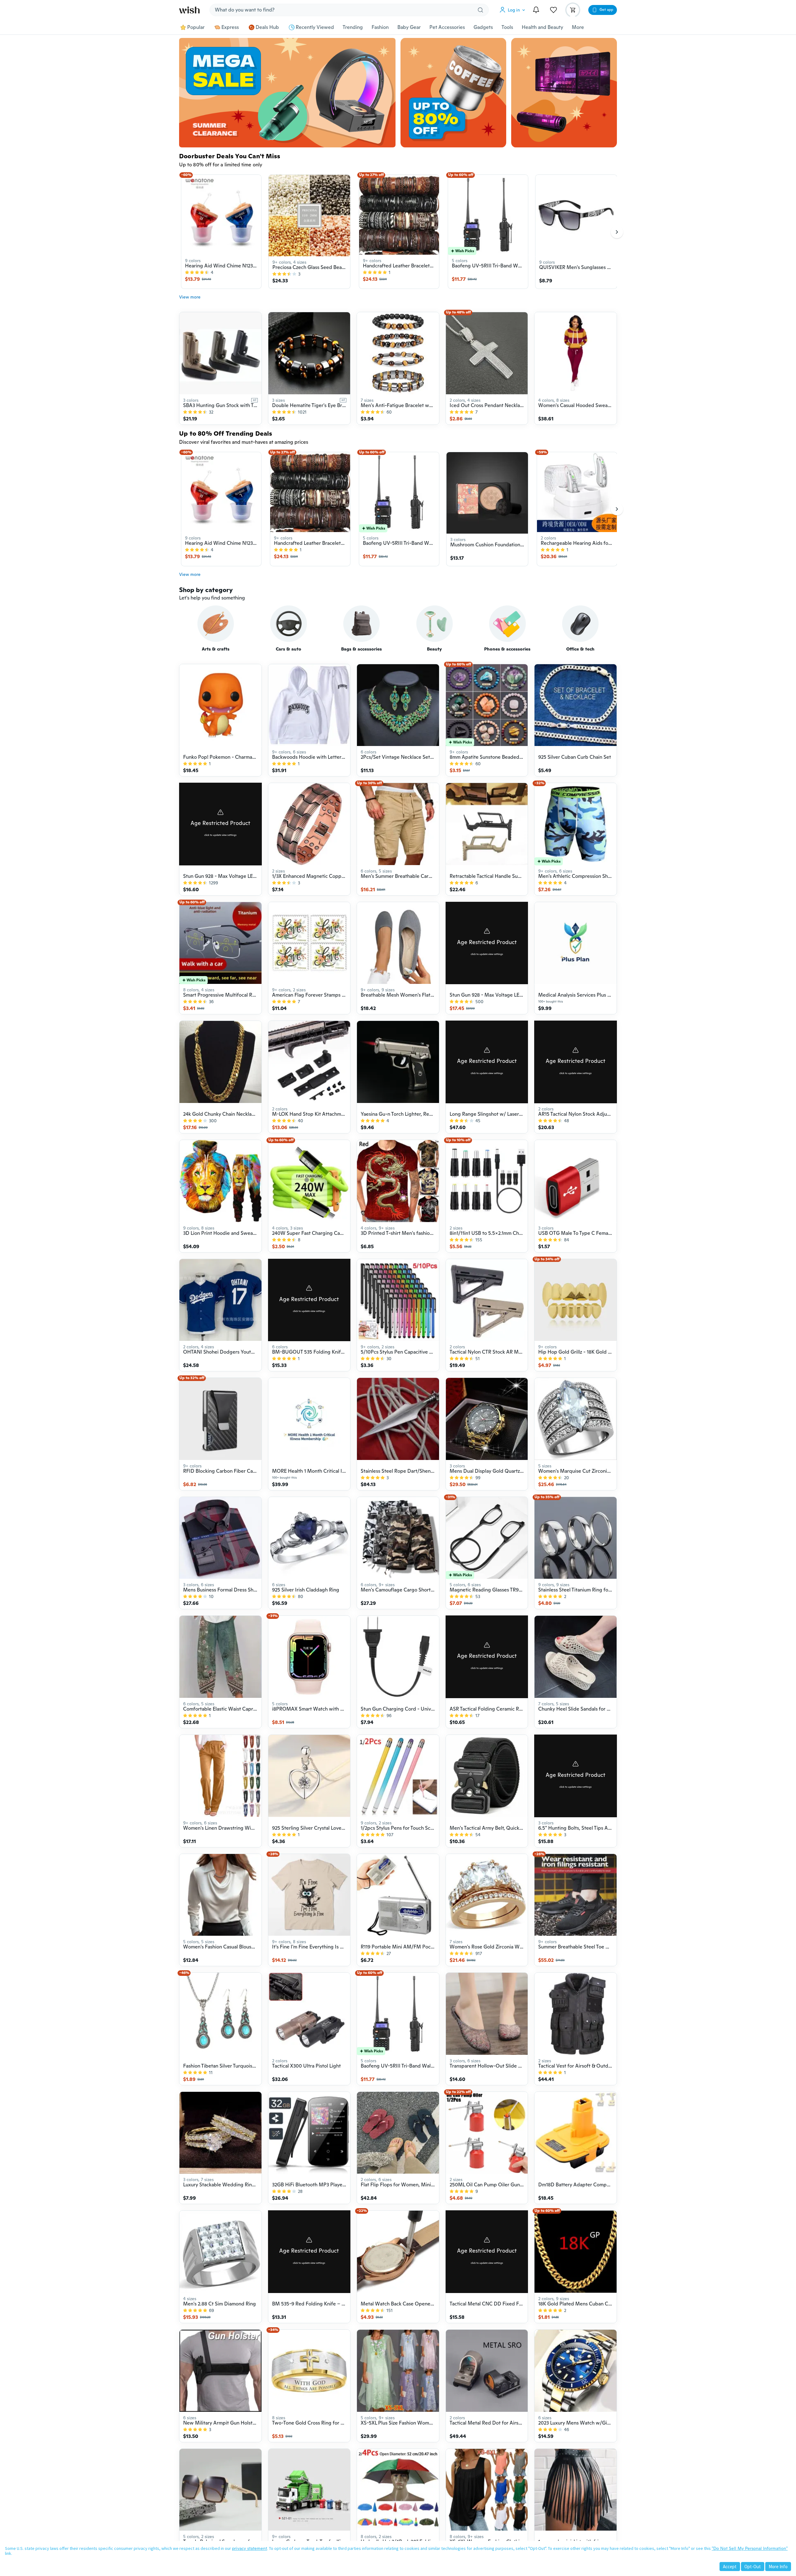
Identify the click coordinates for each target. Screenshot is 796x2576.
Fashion (380, 27)
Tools (507, 27)
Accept (730, 2567)
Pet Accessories (447, 27)
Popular (196, 27)
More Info (778, 2567)
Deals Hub (267, 27)
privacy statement (250, 2548)
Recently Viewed (315, 27)
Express (230, 27)
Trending (353, 27)
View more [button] (190, 297)
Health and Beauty (542, 27)
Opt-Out (753, 2567)
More (578, 27)
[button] (514, 10)
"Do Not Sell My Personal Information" (750, 2548)
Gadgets (483, 27)
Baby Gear (409, 27)
